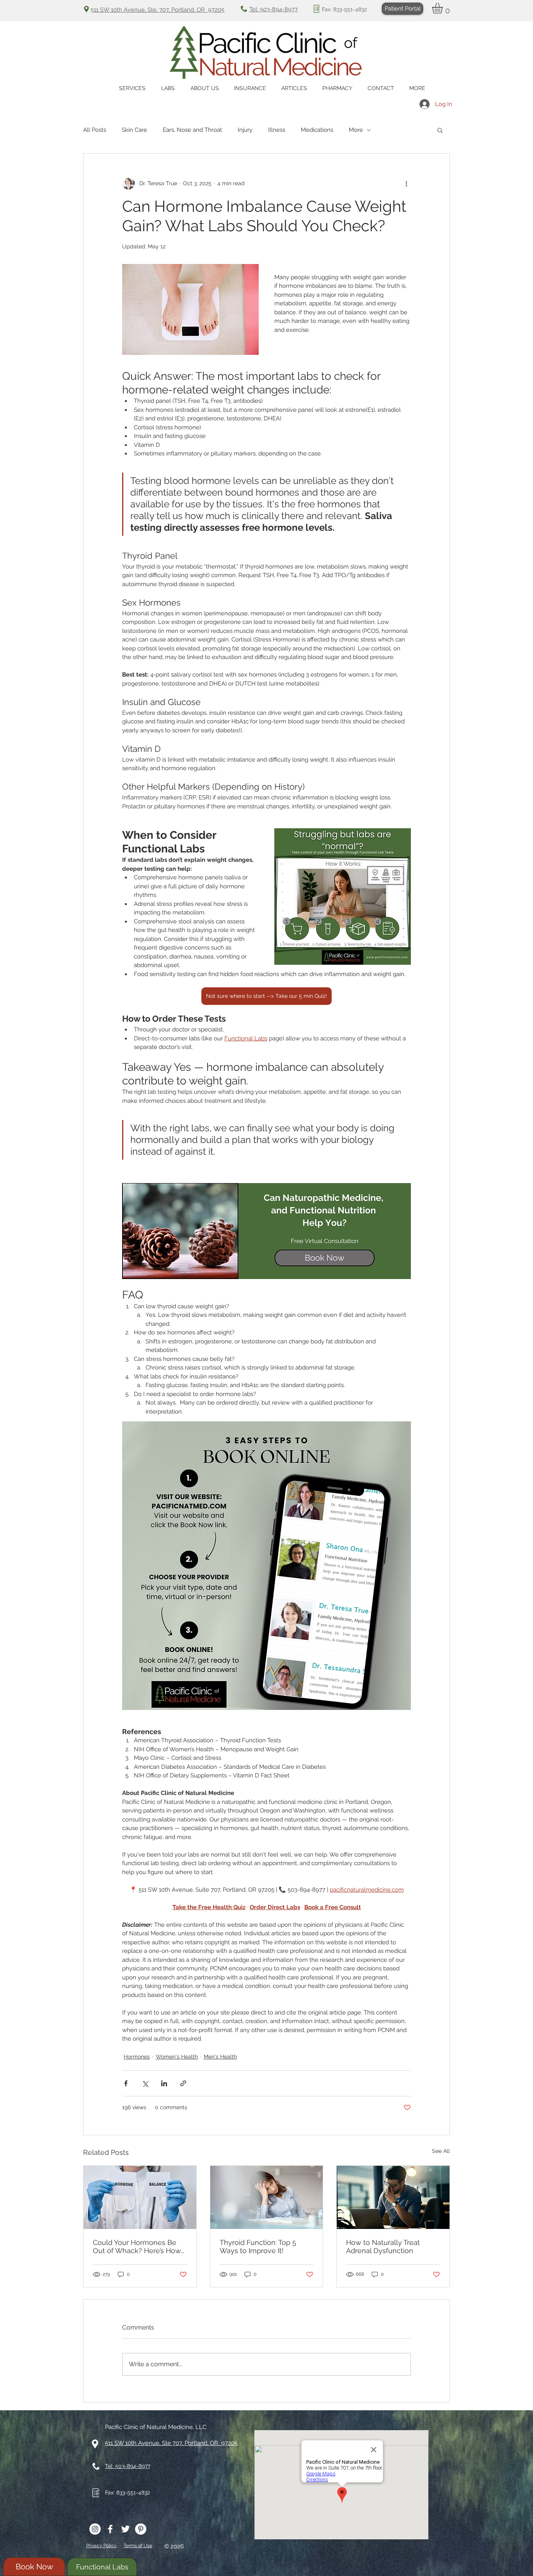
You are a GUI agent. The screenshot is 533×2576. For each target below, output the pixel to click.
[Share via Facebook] (126, 2083)
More (356, 130)
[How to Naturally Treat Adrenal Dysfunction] (393, 2197)
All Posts (95, 130)
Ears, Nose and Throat (192, 130)
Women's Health (177, 2057)
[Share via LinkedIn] (164, 2083)
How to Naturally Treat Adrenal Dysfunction (383, 2246)
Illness (277, 130)
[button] (444, 8)
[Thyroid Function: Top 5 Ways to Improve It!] (267, 2197)
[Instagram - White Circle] (95, 2529)
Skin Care (134, 130)
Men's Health (220, 2057)
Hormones (137, 2057)
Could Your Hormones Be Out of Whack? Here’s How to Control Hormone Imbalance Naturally (137, 2246)
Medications (317, 130)
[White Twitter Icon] (125, 2529)
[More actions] (406, 183)
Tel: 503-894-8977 (274, 9)
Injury (245, 130)
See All (441, 2151)
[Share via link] (183, 2083)
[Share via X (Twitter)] (145, 2083)
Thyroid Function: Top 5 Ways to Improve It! (258, 2246)
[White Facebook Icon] (110, 2529)
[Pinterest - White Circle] (141, 2529)
